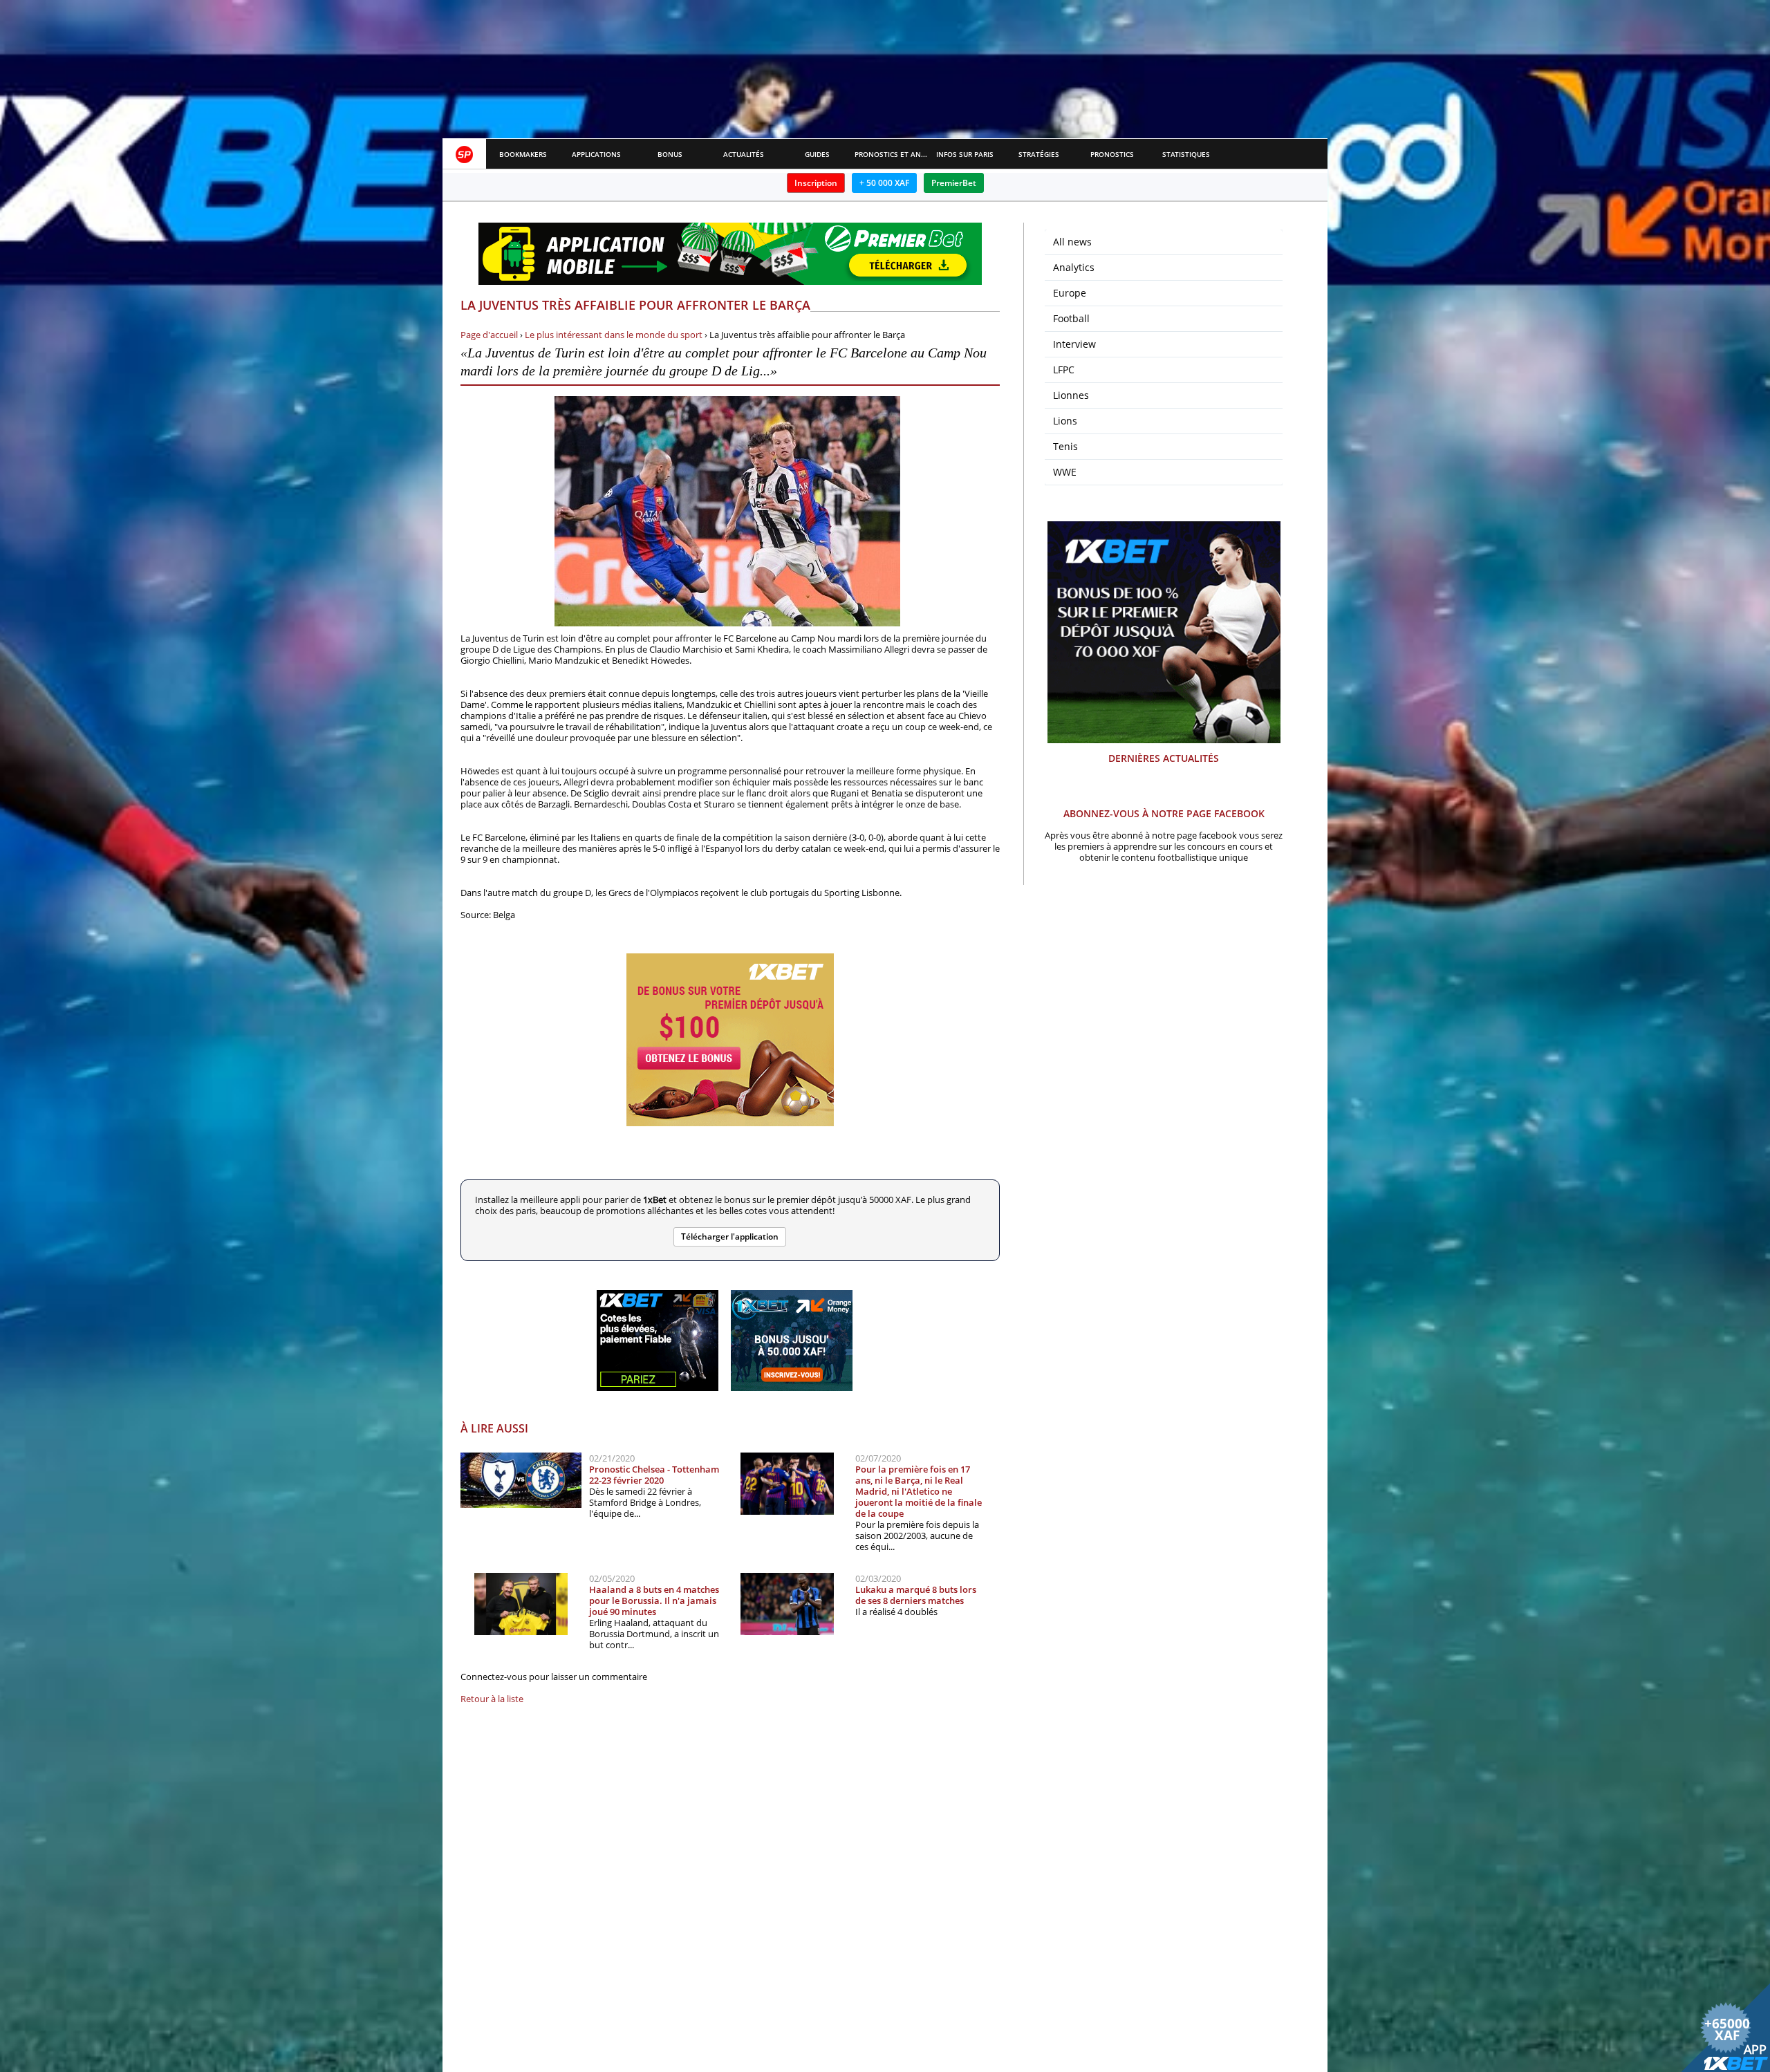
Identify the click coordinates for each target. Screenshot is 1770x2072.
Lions (1065, 421)
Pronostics (1112, 154)
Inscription (816, 183)
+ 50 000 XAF (884, 183)
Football (1071, 318)
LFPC (1064, 370)
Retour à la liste (492, 1699)
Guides (817, 154)
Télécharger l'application (730, 1236)
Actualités (744, 154)
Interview (1074, 344)
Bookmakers (523, 154)
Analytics (1074, 267)
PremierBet (954, 183)
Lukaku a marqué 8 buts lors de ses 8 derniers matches (916, 1595)
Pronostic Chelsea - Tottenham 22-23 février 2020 (654, 1475)
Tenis (1065, 446)
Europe (1070, 293)
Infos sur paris (965, 154)
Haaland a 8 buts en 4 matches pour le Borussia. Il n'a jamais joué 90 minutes (654, 1600)
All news (1072, 242)
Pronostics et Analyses (892, 154)
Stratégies (1039, 154)
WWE (1065, 472)
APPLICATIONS (596, 154)
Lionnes (1071, 395)
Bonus (670, 154)
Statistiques (1186, 154)
